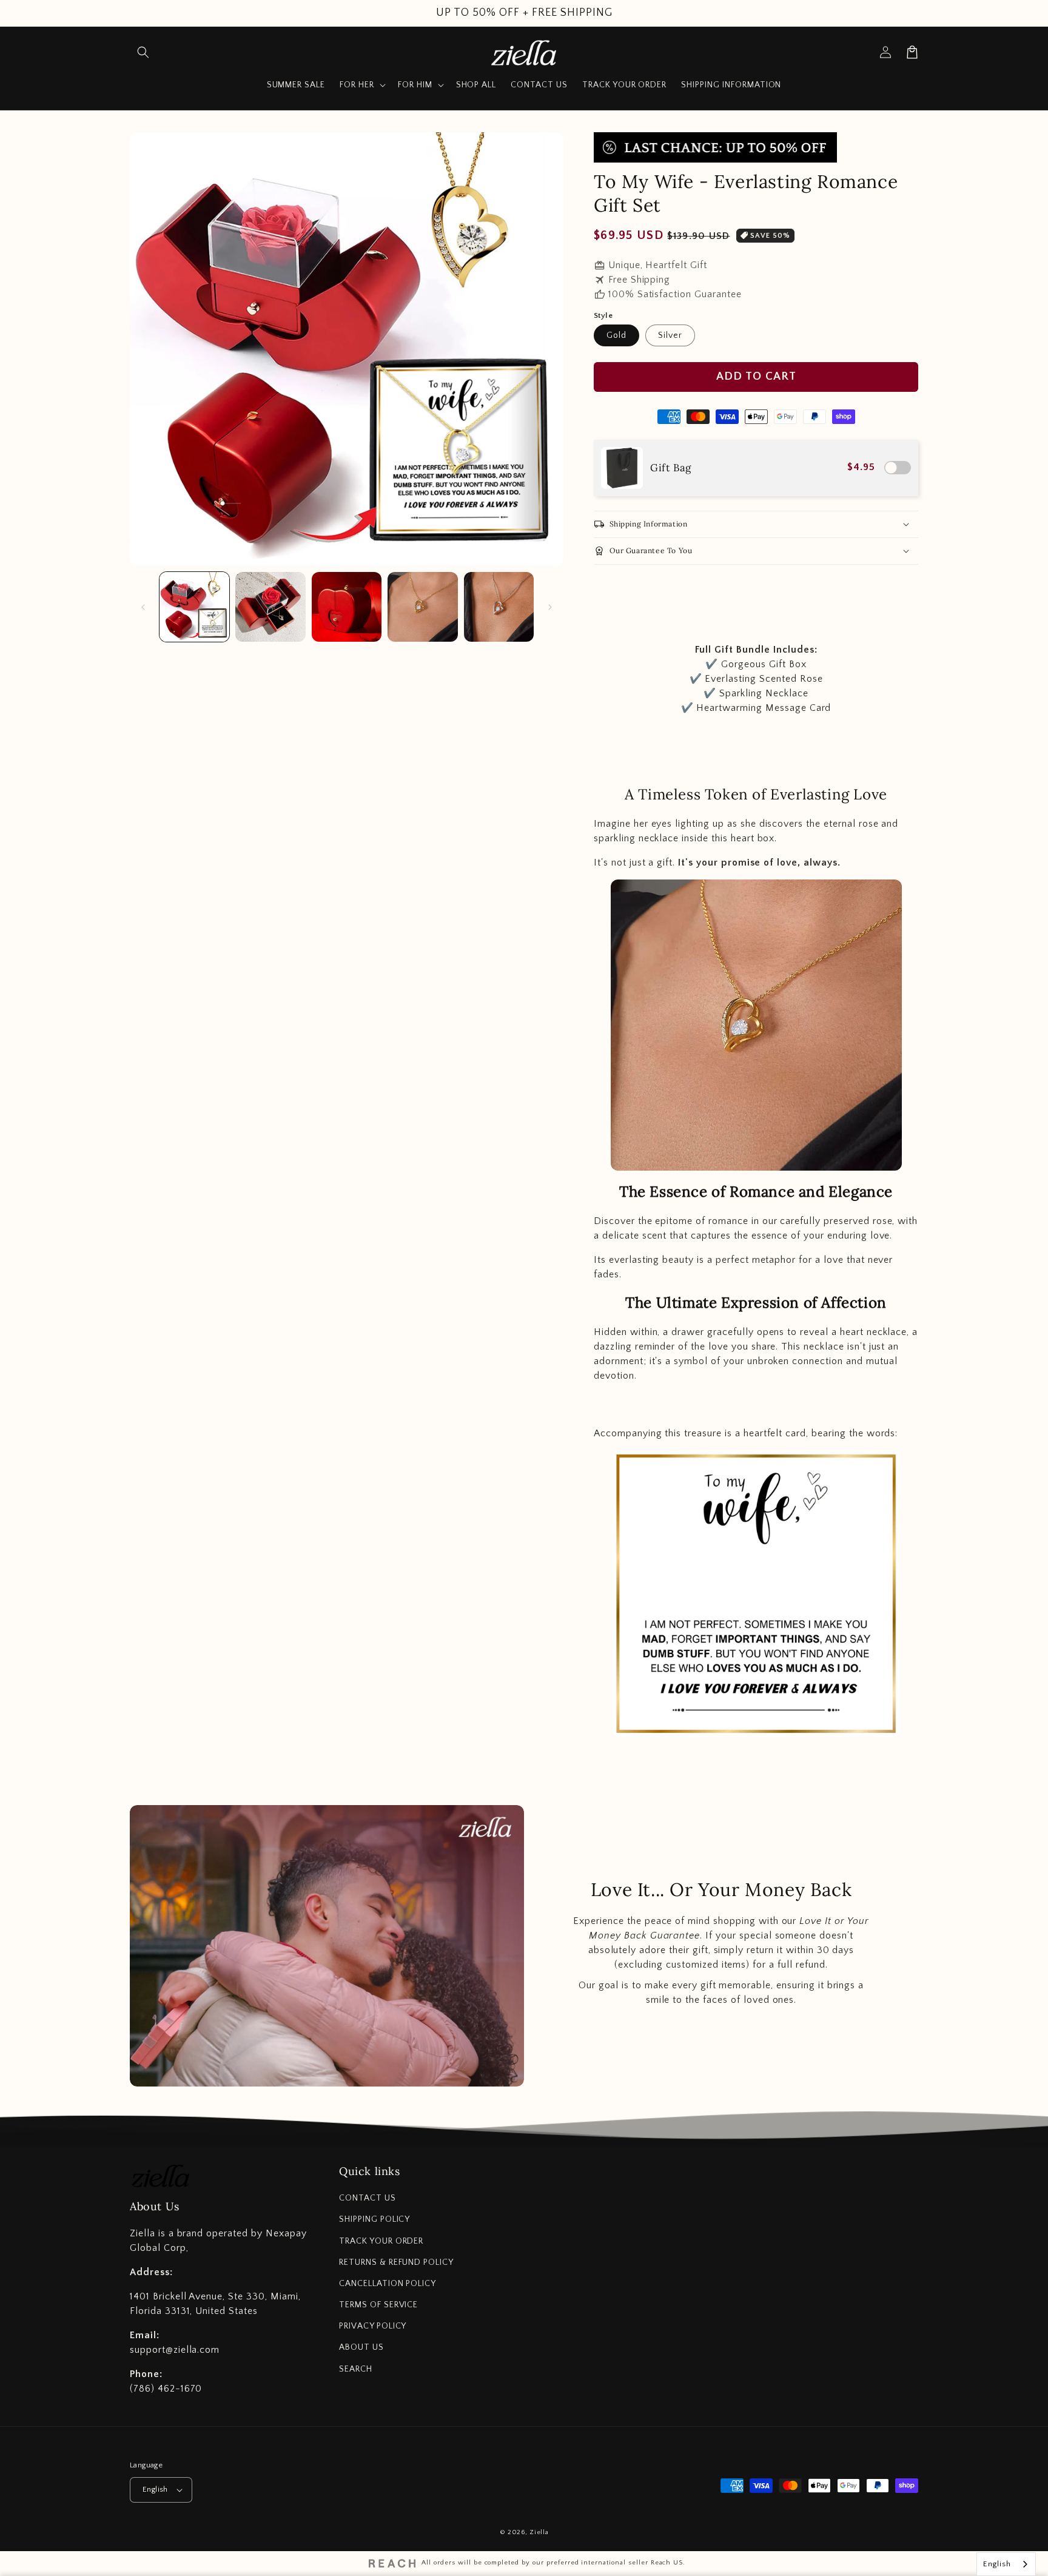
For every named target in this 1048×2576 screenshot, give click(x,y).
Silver (670, 335)
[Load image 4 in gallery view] (422, 607)
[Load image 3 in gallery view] (347, 607)
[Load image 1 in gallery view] (194, 607)
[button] (143, 52)
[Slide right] (550, 607)
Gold (616, 335)
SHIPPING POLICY (375, 2219)
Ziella (539, 2532)
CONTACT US (368, 2198)
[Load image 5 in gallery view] (499, 607)
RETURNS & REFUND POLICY (396, 2262)
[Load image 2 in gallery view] (270, 607)
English (155, 2489)
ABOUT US (361, 2347)
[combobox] (1006, 2564)
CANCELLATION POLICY (388, 2284)
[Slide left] (143, 607)
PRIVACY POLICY (373, 2326)
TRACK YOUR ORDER (381, 2241)
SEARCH (356, 2369)
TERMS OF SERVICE (378, 2305)
